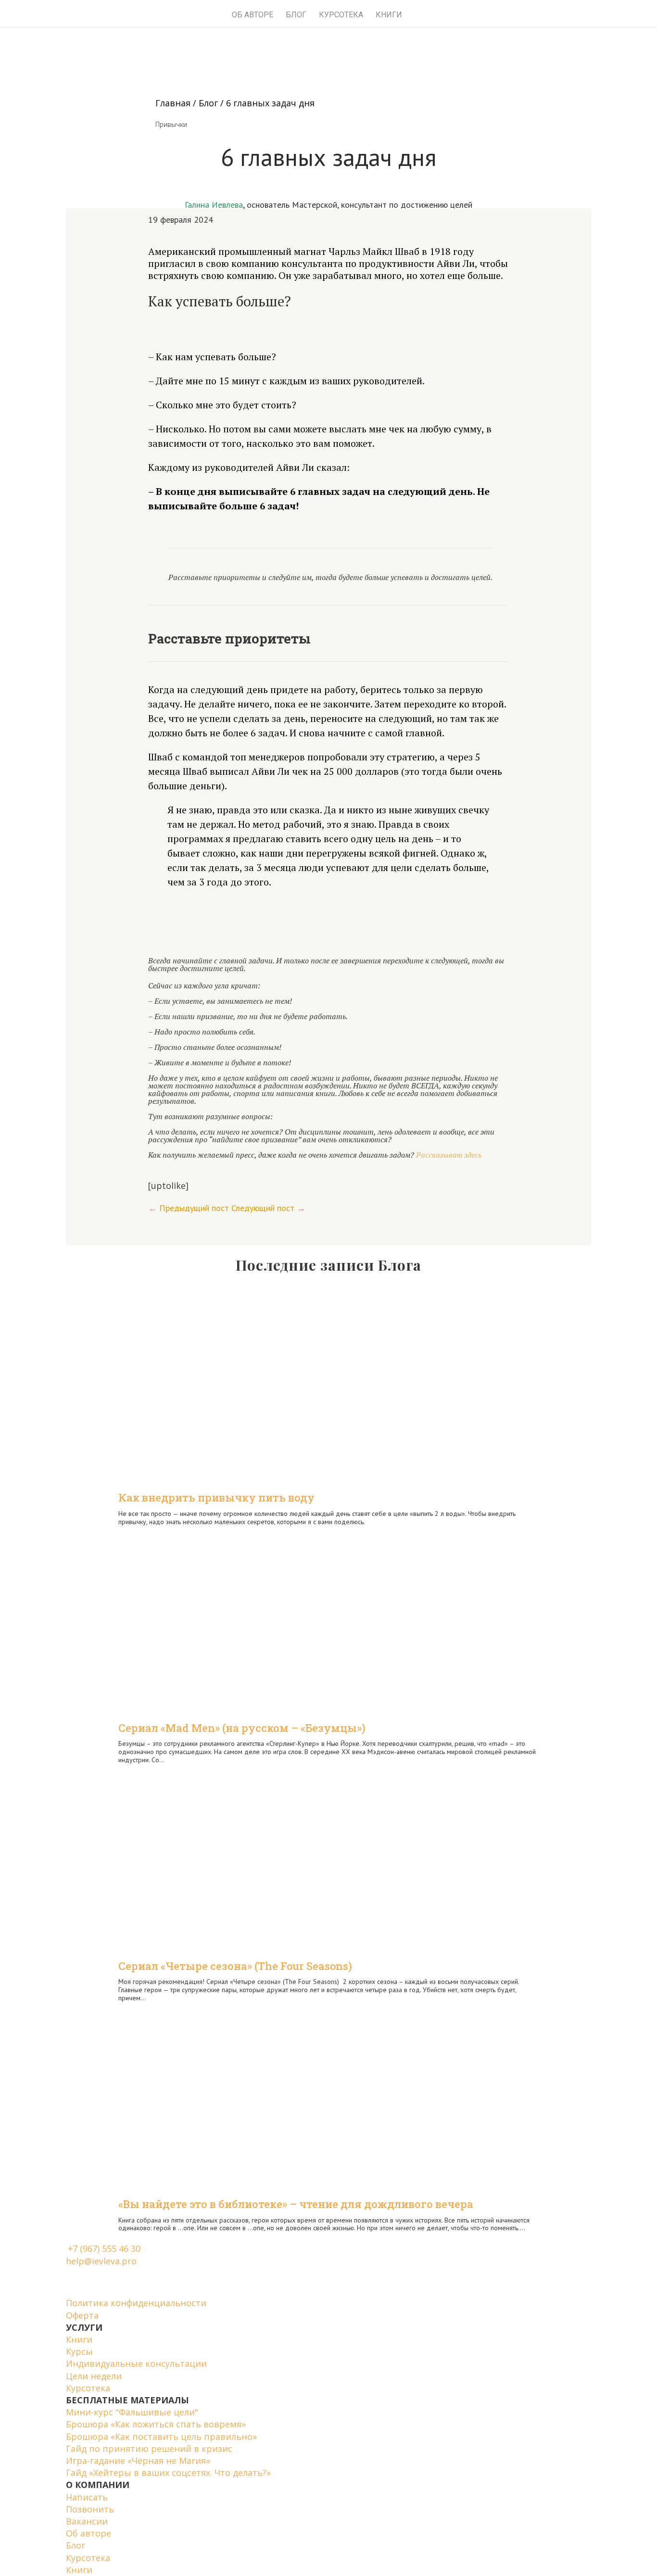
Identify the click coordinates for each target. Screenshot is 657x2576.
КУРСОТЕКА (341, 15)
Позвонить (90, 2509)
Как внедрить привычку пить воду (216, 1497)
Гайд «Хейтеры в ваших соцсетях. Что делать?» (168, 2473)
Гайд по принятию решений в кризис (149, 2449)
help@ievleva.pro (101, 2261)
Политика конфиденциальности (136, 2303)
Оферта (82, 2315)
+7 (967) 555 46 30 (104, 2248)
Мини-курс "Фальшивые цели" (132, 2412)
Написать (87, 2497)
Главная (173, 103)
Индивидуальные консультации (136, 2363)
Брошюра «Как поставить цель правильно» (161, 2437)
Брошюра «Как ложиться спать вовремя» (156, 2424)
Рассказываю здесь (449, 1155)
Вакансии (87, 2521)
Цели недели (94, 2376)
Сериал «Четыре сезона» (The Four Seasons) (235, 1966)
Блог (296, 15)
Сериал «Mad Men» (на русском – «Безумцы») (242, 1728)
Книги (389, 15)
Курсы (79, 2351)
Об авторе (253, 15)
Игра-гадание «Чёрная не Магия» (138, 2461)
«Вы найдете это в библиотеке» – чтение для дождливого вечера (296, 2204)
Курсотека (88, 2388)
